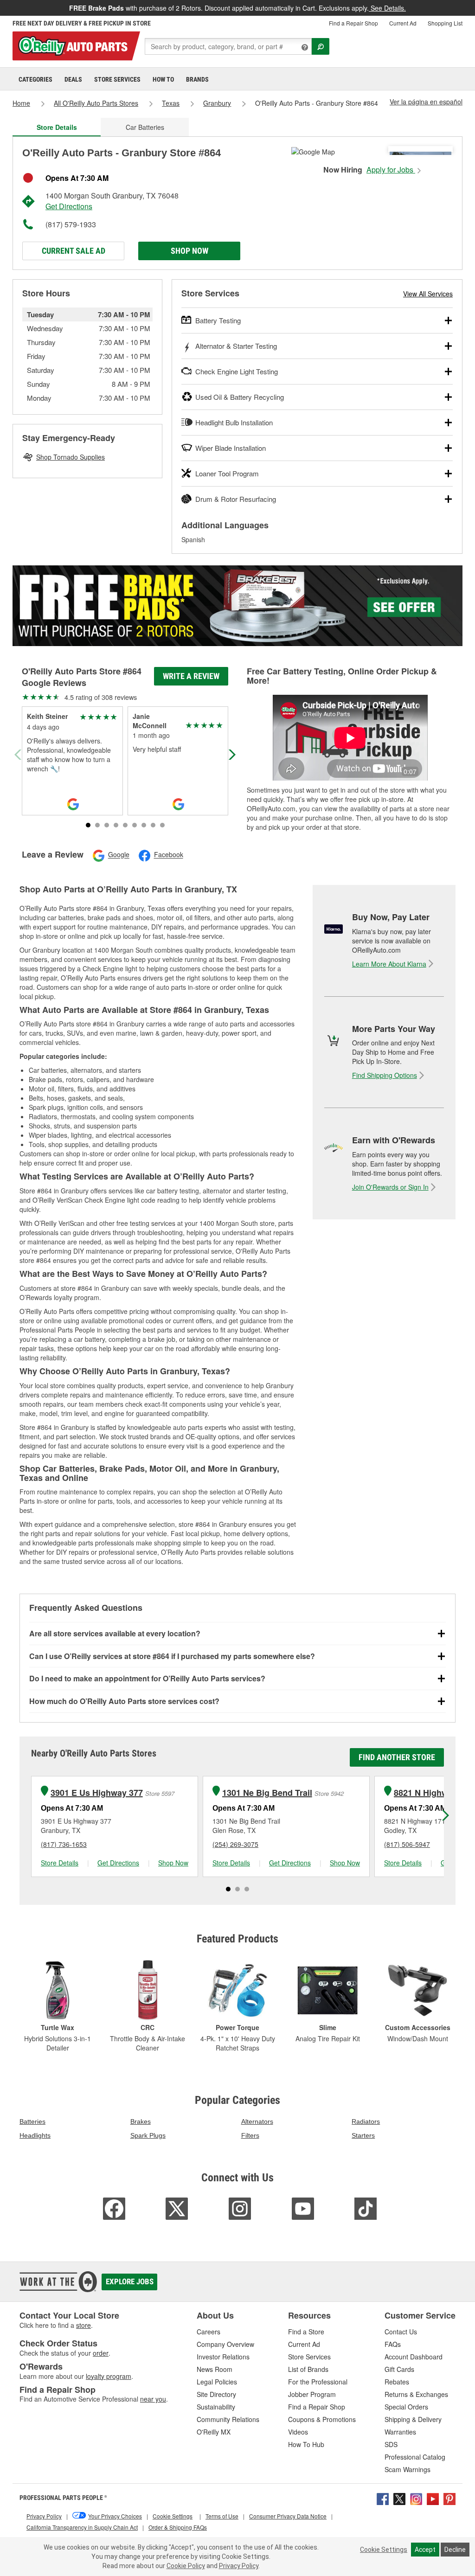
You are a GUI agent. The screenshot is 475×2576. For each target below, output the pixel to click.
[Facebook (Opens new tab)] (383, 2498)
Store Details (60, 1863)
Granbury (217, 103)
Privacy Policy (239, 2566)
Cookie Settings (384, 2550)
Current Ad (403, 23)
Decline (455, 2550)
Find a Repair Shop (353, 23)
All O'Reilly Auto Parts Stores (96, 103)
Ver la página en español (426, 102)
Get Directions (69, 206)
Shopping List (445, 23)
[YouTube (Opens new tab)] (433, 2498)
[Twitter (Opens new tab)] (399, 2498)
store (83, 2325)
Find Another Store (397, 1757)
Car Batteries (145, 127)
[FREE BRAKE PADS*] (237, 606)
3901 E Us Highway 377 (97, 1793)
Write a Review (191, 676)
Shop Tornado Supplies (71, 457)
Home (21, 103)
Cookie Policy (186, 2566)
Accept (425, 2550)
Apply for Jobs (391, 170)
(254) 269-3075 (235, 1844)
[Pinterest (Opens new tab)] (449, 2498)
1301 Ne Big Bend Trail (267, 1793)
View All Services (428, 294)
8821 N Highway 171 (434, 1793)
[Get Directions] (313, 151)
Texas (171, 103)
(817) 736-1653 (64, 1844)
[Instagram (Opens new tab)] (416, 2498)
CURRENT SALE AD (74, 251)
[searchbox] (228, 46)
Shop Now (189, 251)
